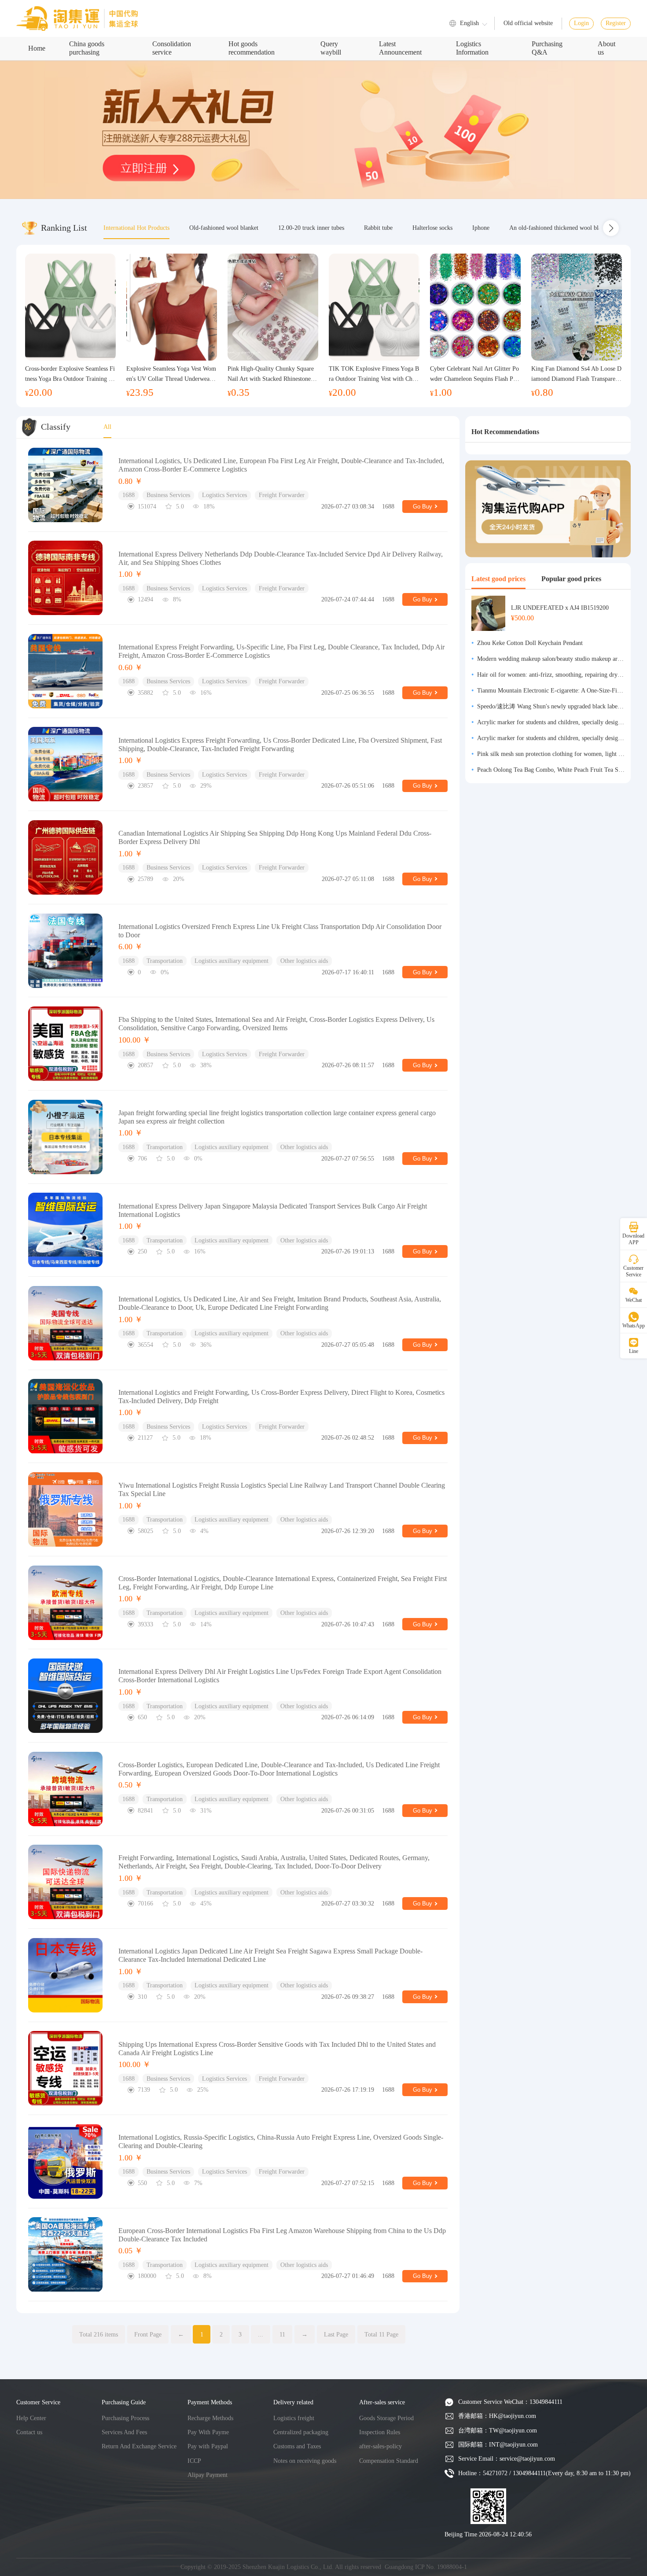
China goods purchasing (87, 48)
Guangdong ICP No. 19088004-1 (426, 2567)
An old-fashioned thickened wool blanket (561, 228)
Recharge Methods (210, 2418)
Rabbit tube (378, 228)
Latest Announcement (400, 48)
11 (282, 2334)
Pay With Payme (208, 2432)
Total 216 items (99, 2334)
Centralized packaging (301, 2432)
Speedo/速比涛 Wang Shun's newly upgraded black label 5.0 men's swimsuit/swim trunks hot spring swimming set (551, 706)
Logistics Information (472, 48)
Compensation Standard (389, 2461)
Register (616, 23)
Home (37, 48)
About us (607, 48)
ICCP (194, 2461)
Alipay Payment (208, 2475)
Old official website (528, 23)
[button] (611, 228)
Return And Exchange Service (139, 2446)
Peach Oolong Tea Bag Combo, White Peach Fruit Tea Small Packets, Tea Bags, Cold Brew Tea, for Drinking (551, 770)
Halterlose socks (432, 228)
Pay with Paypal (208, 2446)
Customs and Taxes (297, 2446)
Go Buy (423, 507)
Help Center (31, 2418)
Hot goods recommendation (252, 48)
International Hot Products (136, 228)
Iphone (481, 228)
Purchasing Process (125, 2418)
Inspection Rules (380, 2432)
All (107, 427)
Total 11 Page (381, 2334)
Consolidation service (172, 48)
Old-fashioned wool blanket (224, 228)
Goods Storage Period (386, 2418)
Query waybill (331, 48)
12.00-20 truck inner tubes (311, 228)
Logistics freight (294, 2418)
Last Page (336, 2334)
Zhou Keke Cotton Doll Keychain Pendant (530, 643)
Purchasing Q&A (547, 48)
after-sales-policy (380, 2446)
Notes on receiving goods (305, 2461)
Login (581, 23)
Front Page (148, 2334)
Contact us (29, 2432)
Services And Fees (124, 2432)
